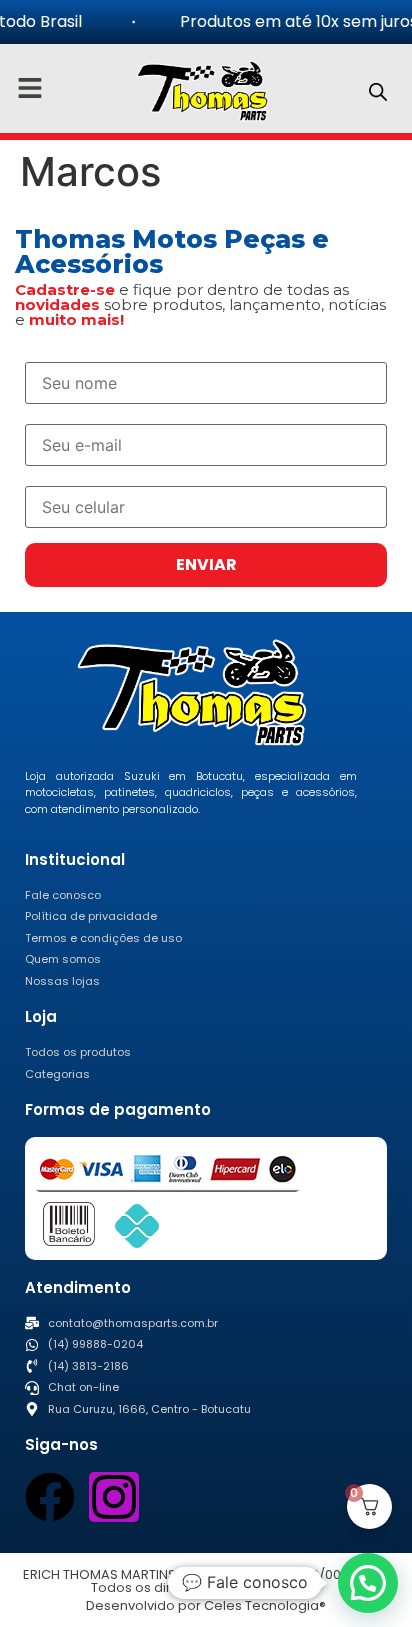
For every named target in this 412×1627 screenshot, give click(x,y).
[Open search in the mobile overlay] (378, 91)
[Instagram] (114, 1497)
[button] (368, 1583)
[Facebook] (50, 1497)
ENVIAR (206, 564)
